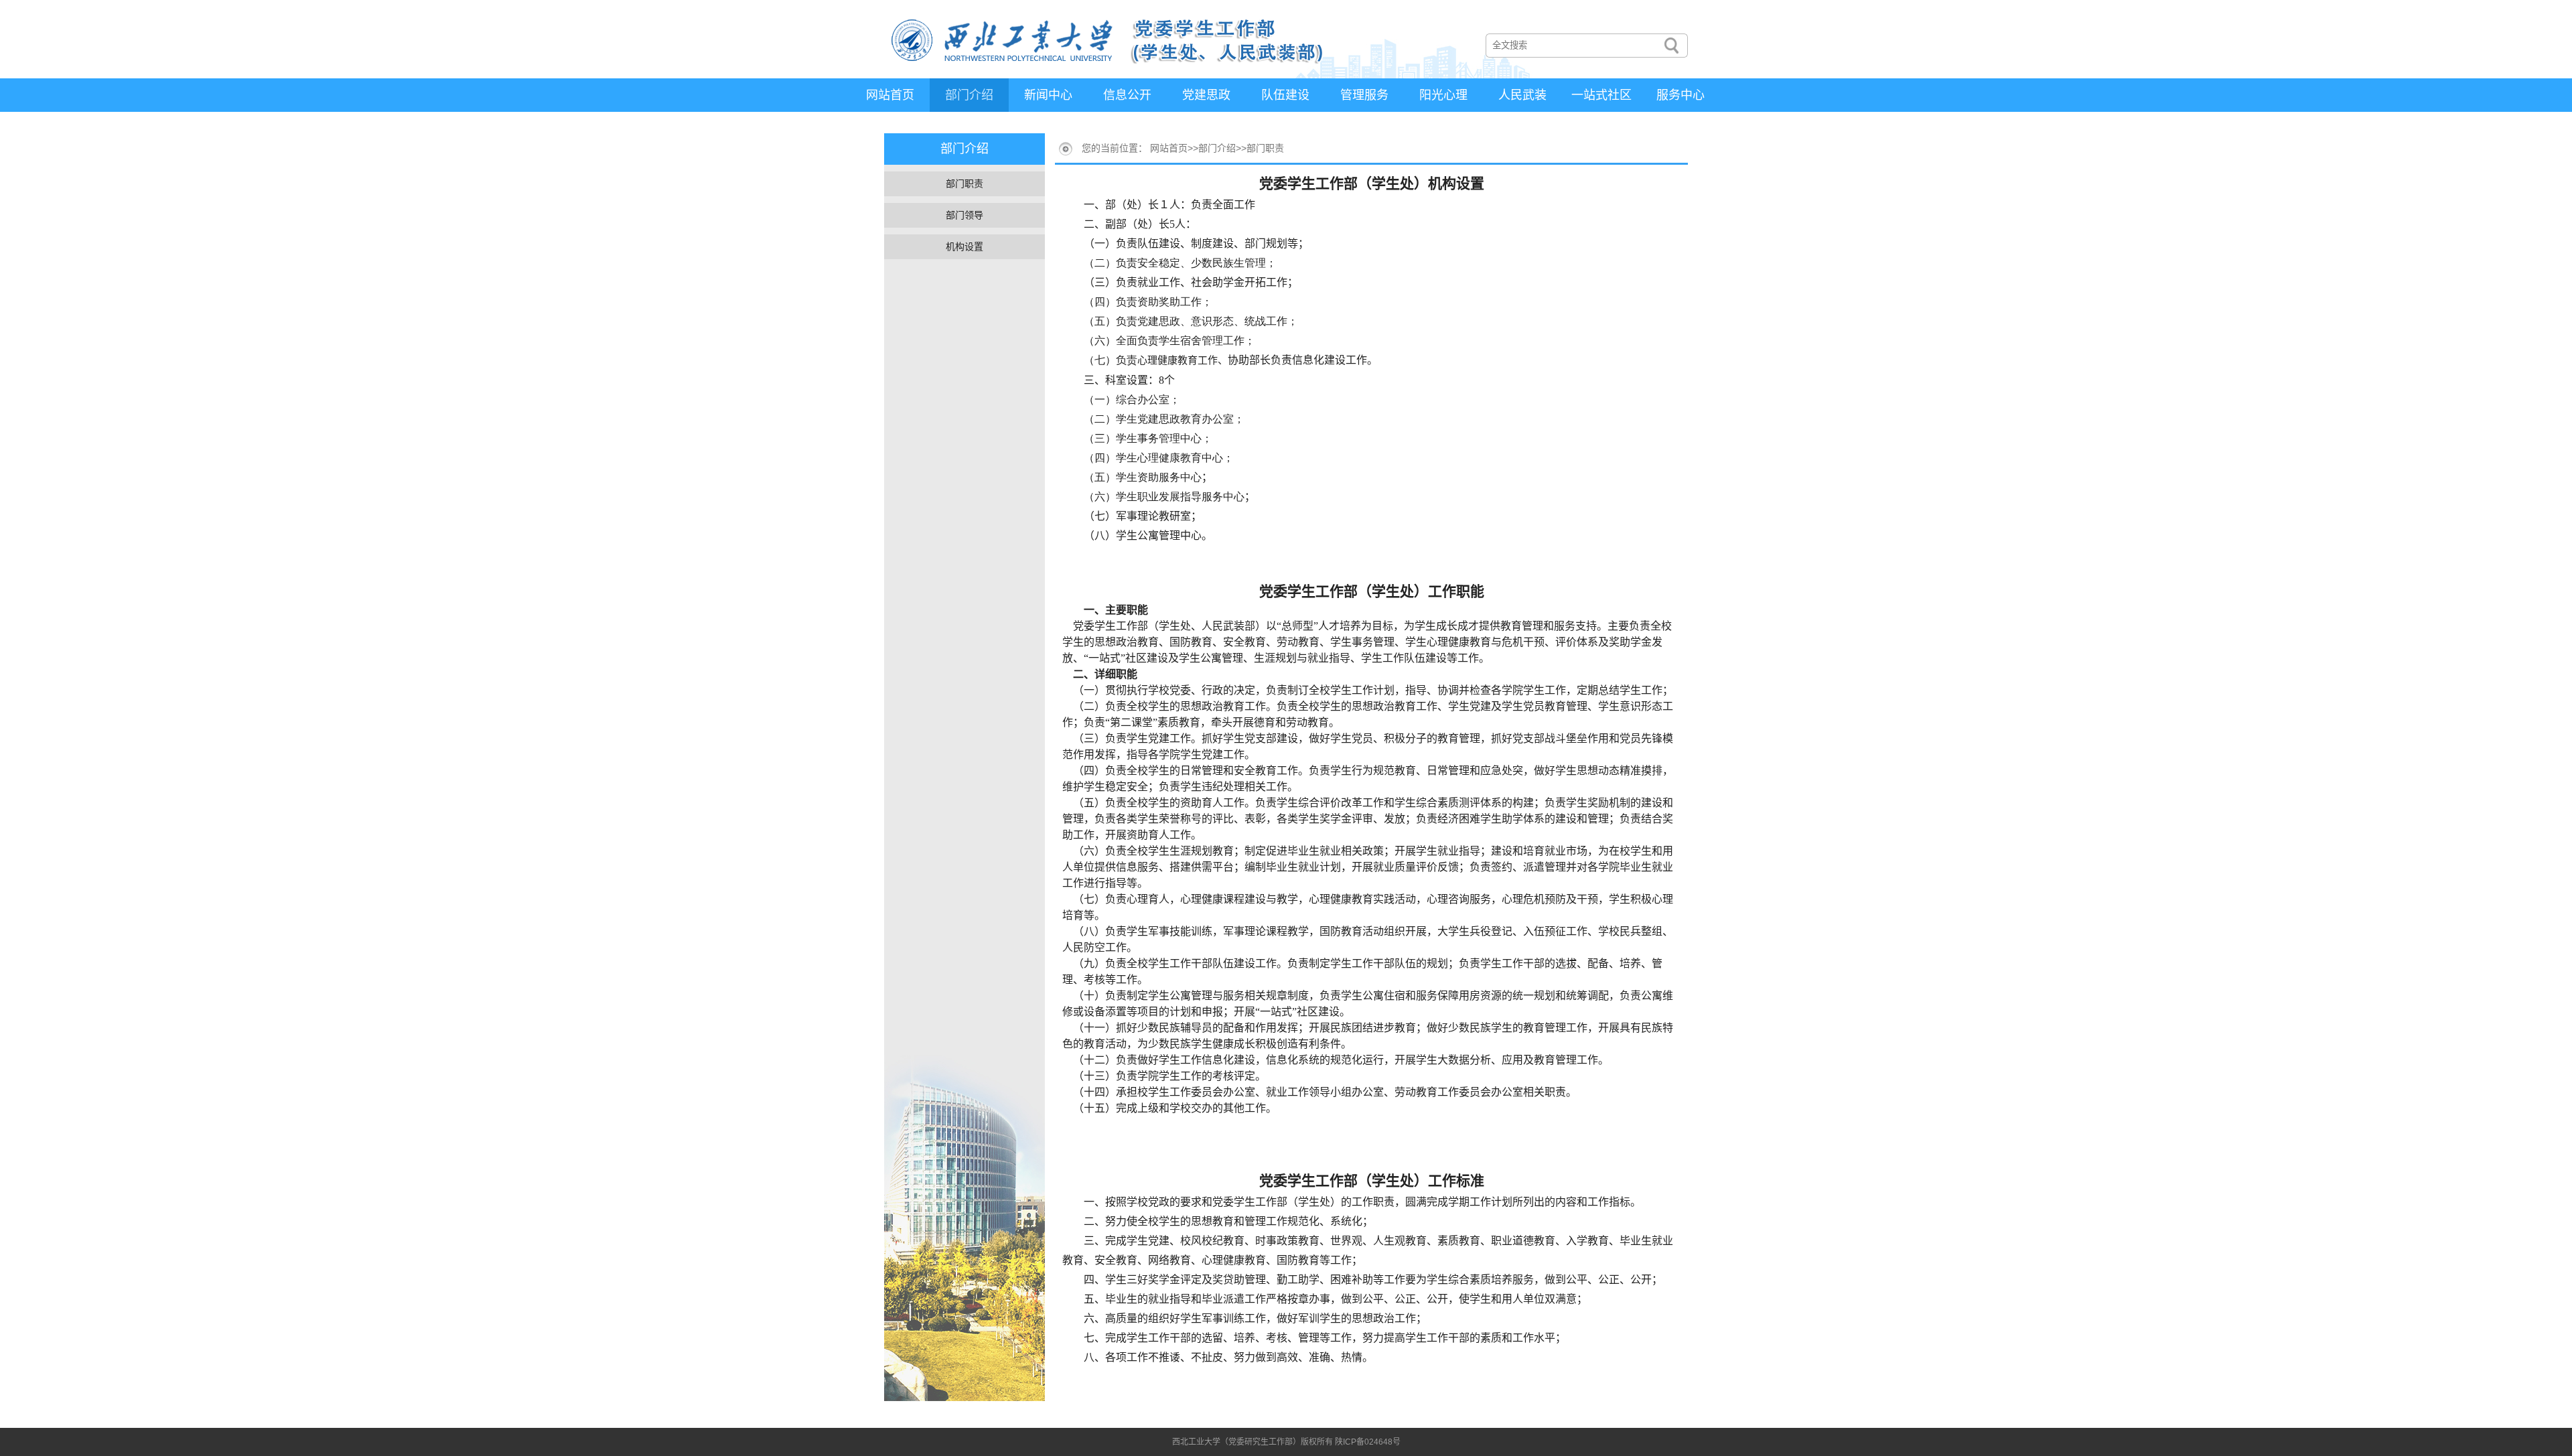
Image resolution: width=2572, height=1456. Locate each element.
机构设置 (964, 246)
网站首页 (890, 95)
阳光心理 (1443, 95)
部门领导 (964, 215)
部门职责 (964, 184)
